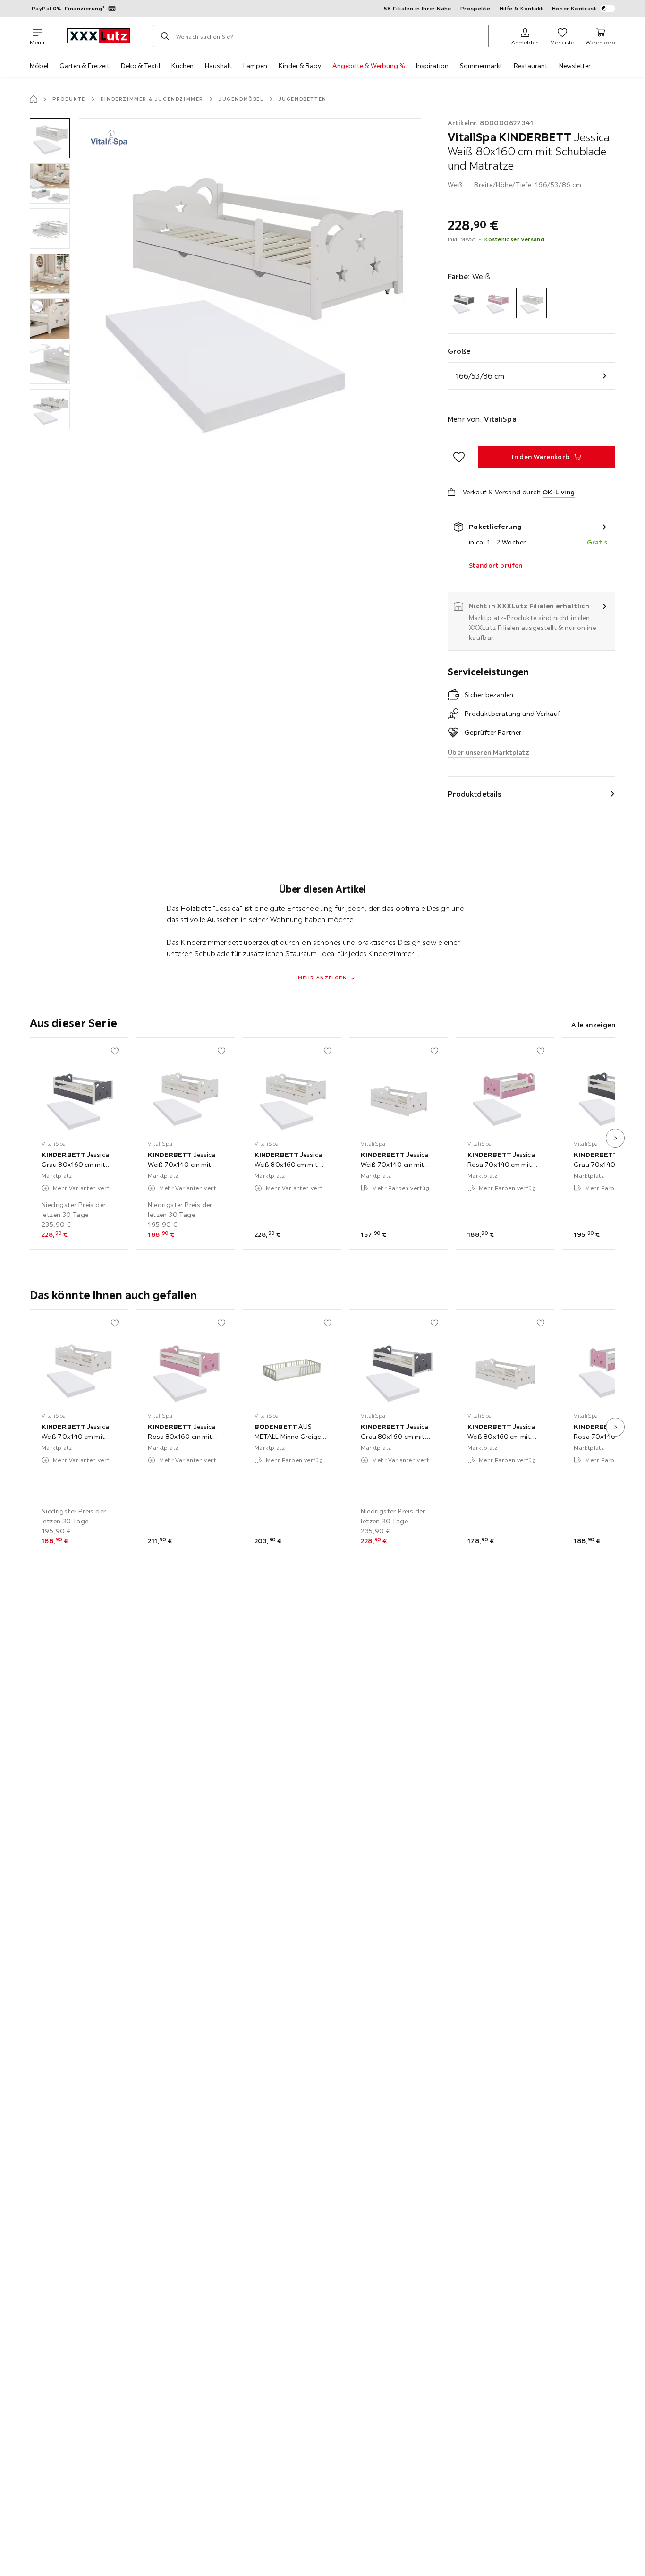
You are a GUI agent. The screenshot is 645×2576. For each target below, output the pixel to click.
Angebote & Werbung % (369, 66)
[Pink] (497, 303)
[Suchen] (165, 36)
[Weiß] (531, 303)
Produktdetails (475, 794)
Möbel (39, 66)
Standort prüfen (496, 565)
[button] (50, 138)
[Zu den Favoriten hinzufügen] (459, 457)
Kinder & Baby (300, 66)
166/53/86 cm (480, 376)
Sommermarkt (481, 66)
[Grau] (463, 303)
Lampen (255, 66)
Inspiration (432, 66)
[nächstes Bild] (615, 1138)
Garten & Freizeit (85, 66)
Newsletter (575, 66)
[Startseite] (34, 99)
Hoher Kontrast (574, 8)
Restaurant (531, 66)
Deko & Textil (140, 66)
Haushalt (218, 66)
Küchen (182, 66)
